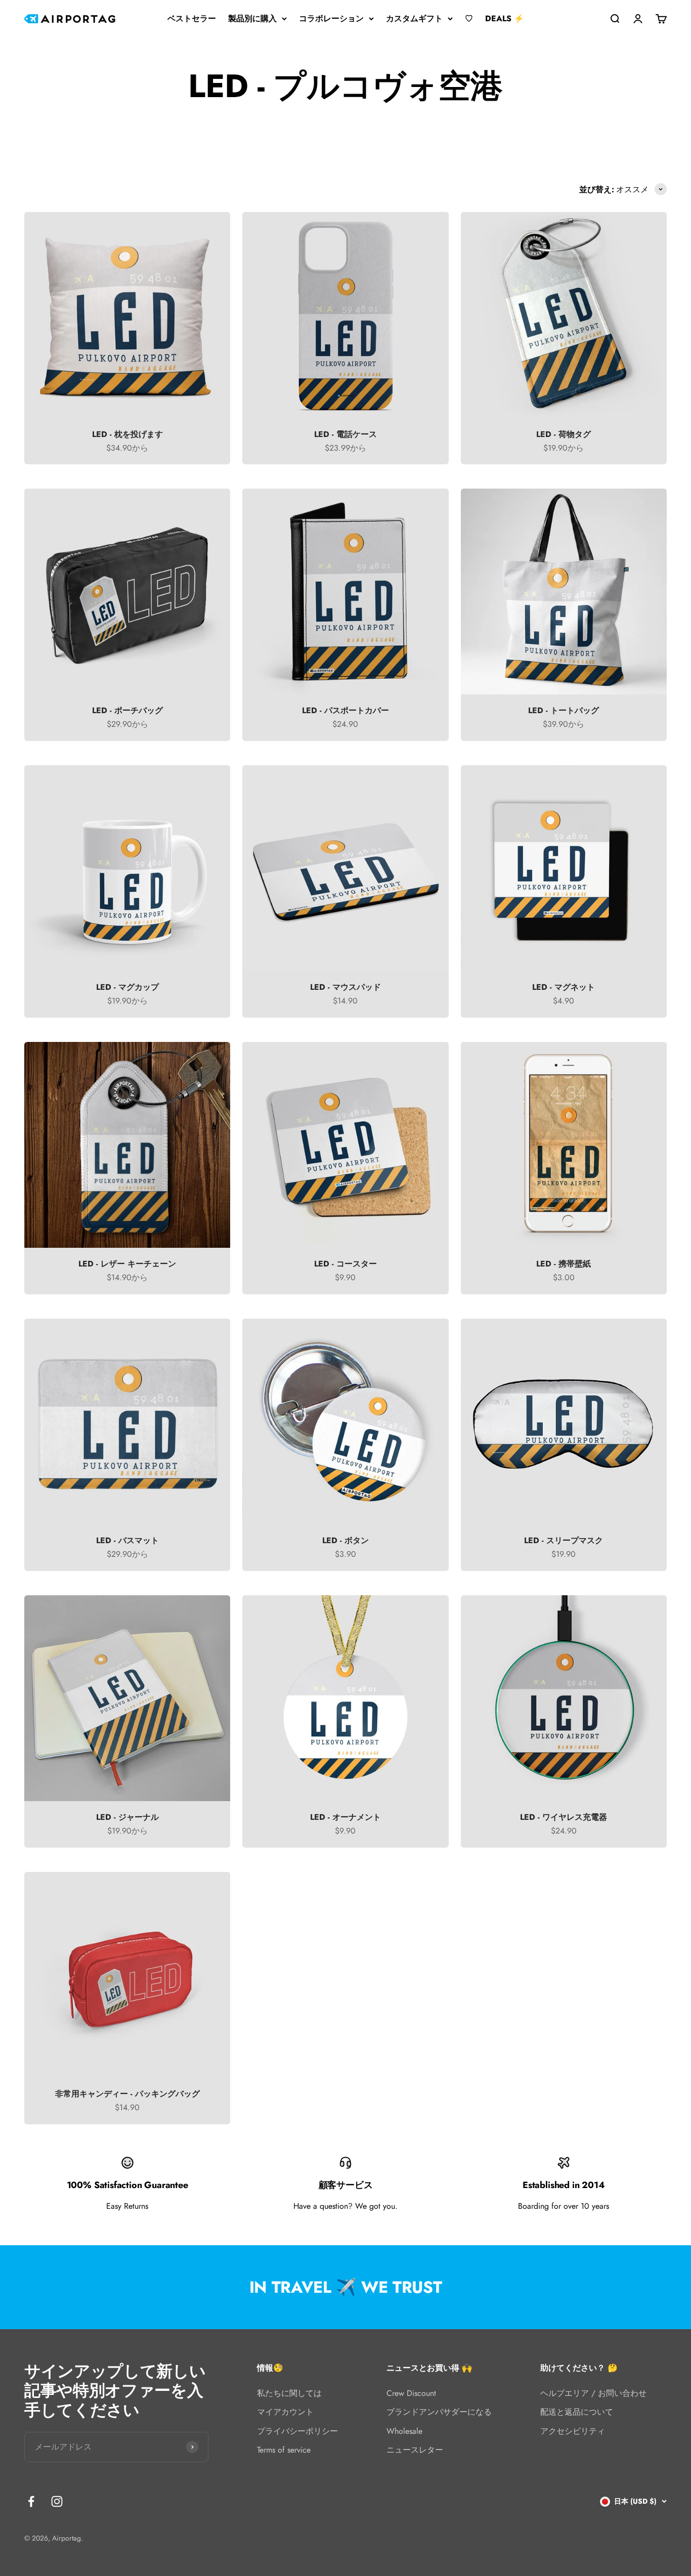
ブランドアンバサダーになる (439, 2412)
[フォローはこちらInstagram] (57, 2501)
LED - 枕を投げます (127, 434)
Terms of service (284, 2450)
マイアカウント (285, 2412)
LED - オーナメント (345, 1817)
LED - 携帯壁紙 (564, 1264)
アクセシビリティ (573, 2431)
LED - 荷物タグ (564, 434)
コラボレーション (331, 18)
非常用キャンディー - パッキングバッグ (127, 2094)
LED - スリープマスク (564, 1540)
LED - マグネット (564, 987)
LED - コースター (345, 1264)
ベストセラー (192, 18)
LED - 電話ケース (345, 434)
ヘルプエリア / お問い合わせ (593, 2393)
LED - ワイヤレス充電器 (564, 1817)
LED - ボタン (345, 1540)
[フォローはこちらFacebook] (31, 2501)
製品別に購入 (252, 18)
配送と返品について (577, 2412)
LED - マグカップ (127, 987)
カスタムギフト (414, 18)
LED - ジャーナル (127, 1817)
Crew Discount (411, 2393)
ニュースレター (415, 2450)
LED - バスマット (127, 1540)
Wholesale (404, 2431)
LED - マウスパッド (345, 987)
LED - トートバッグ (564, 710)
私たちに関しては (289, 2393)
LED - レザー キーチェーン (127, 1264)
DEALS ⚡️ (505, 18)
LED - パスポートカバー (345, 710)
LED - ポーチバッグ (127, 710)
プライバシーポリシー (297, 2431)
